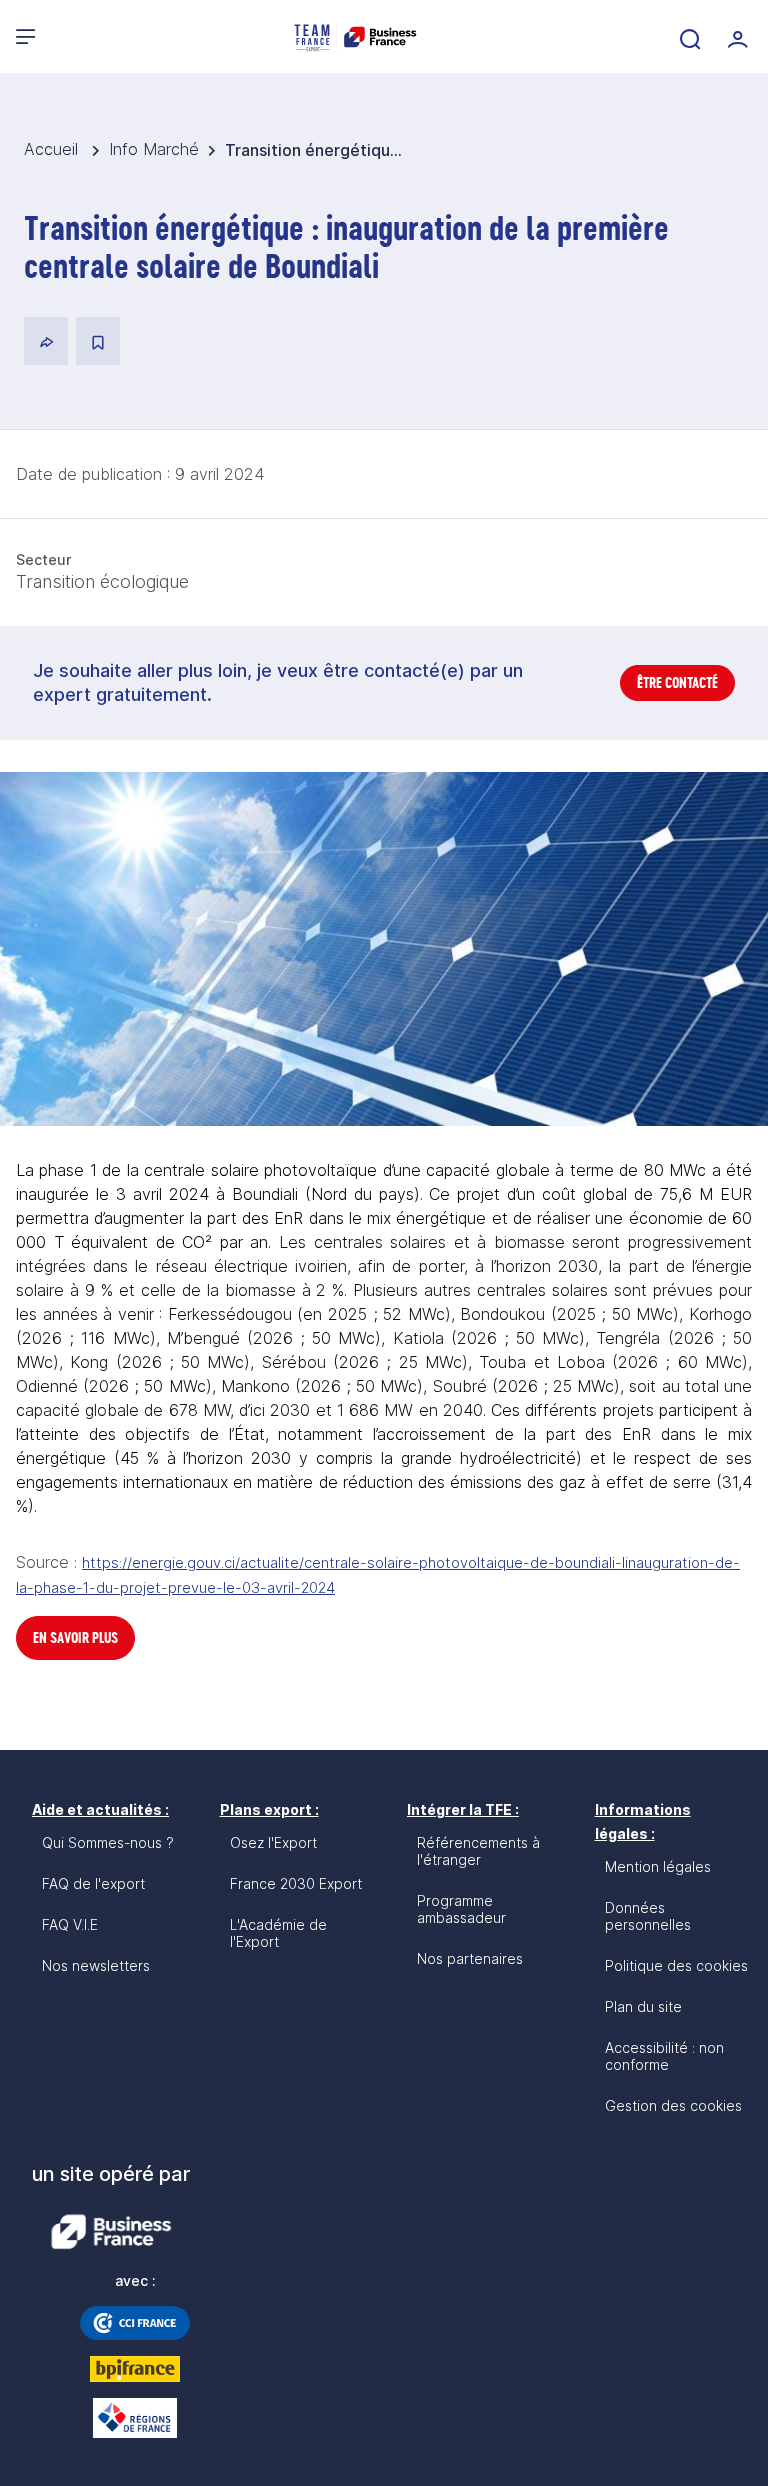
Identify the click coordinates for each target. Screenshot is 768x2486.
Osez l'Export (273, 1842)
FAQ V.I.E (70, 1924)
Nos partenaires (470, 1958)
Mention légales (658, 1866)
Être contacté (677, 682)
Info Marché (154, 149)
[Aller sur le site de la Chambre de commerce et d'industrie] (135, 2323)
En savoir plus (75, 1637)
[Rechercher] (688, 37)
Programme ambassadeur (461, 1909)
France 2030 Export (296, 1883)
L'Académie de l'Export (278, 1933)
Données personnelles (648, 1916)
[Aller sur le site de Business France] (111, 2232)
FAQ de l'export (93, 1883)
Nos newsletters (96, 1965)
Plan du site (643, 2006)
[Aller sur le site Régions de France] (135, 2418)
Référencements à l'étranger (478, 1851)
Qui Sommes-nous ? (108, 1842)
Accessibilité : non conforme (664, 2056)
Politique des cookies (676, 1965)
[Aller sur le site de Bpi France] (135, 2369)
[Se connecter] (736, 37)
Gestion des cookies (673, 2105)
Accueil (53, 149)
